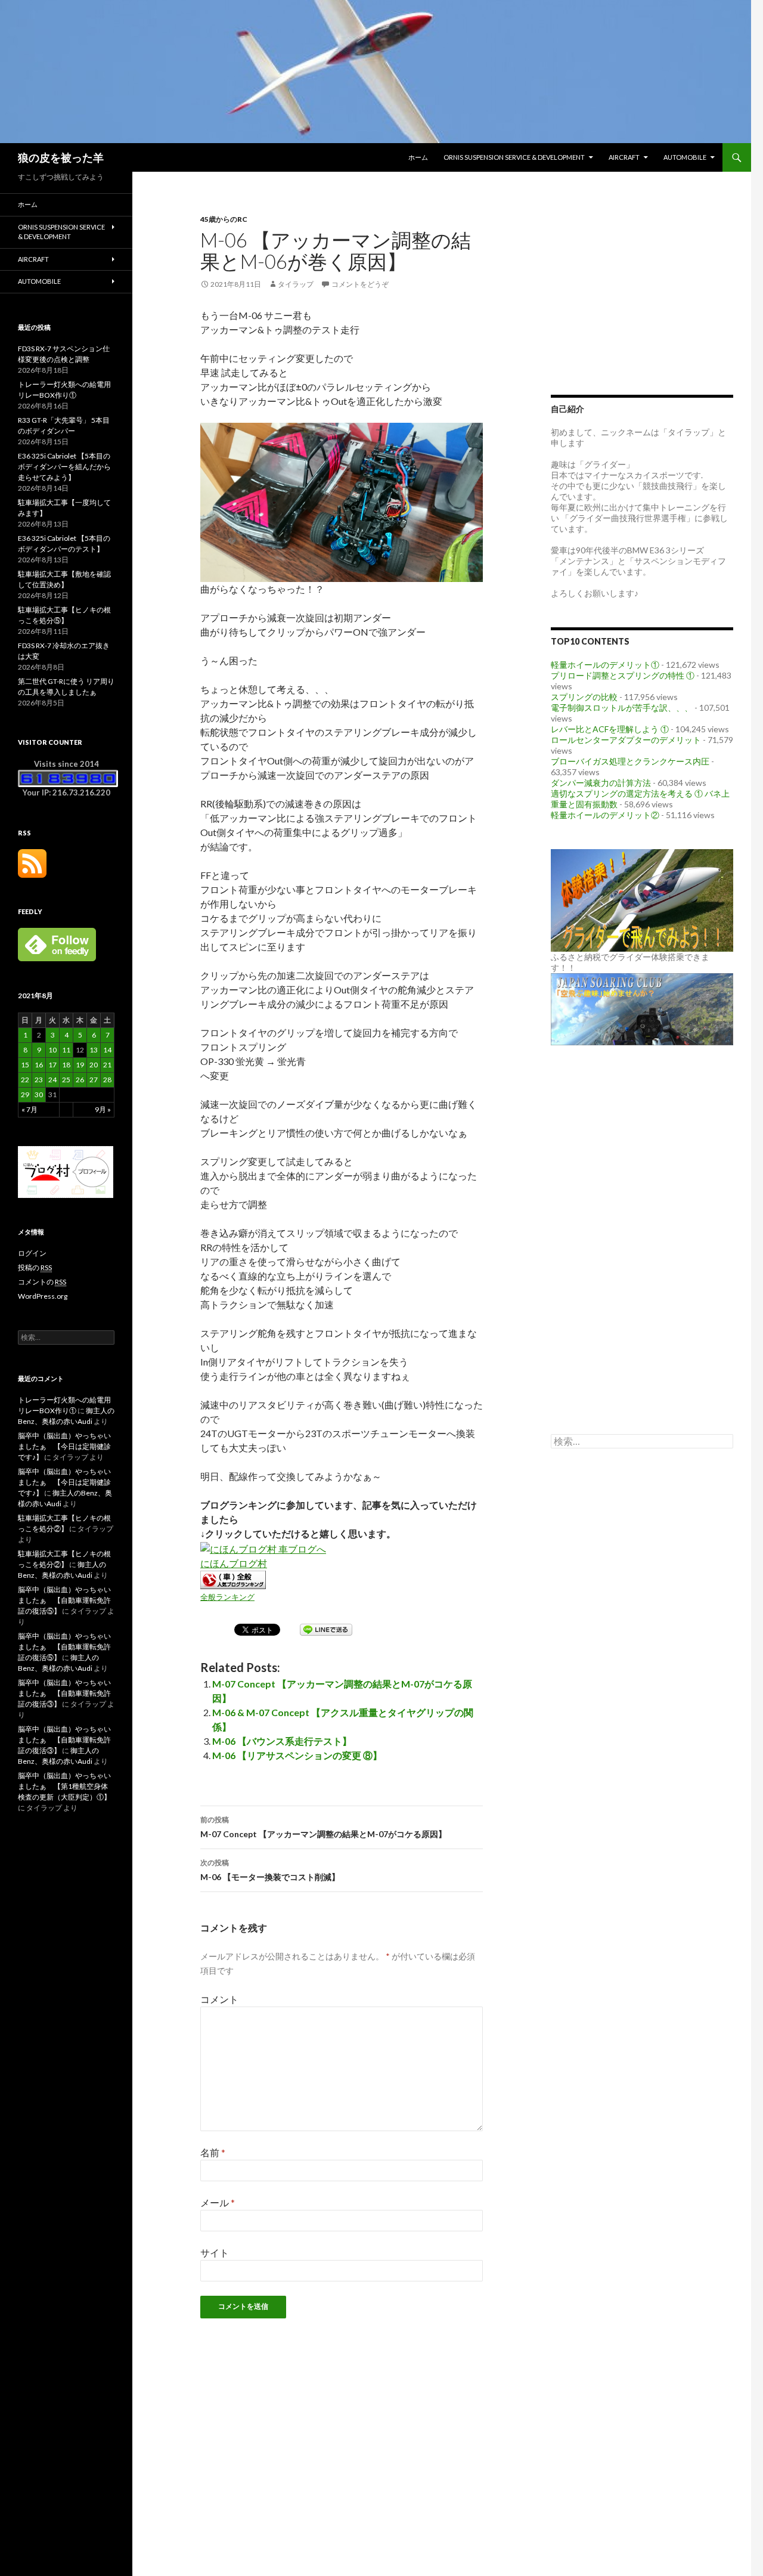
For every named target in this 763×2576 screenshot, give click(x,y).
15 (25, 1065)
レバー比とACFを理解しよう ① (610, 729)
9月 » (103, 1109)
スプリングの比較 (584, 697)
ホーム (418, 157)
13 (94, 1050)
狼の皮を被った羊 (61, 157)
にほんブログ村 (234, 1563)
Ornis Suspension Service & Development (514, 157)
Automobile (685, 157)
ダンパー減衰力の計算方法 (601, 783)
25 (66, 1080)
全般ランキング (227, 1597)
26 (80, 1080)
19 (80, 1065)
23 (39, 1080)
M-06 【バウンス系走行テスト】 (282, 1741)
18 (66, 1065)
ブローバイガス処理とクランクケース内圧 (630, 761)
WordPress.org (43, 1296)
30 (39, 1095)
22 (25, 1080)
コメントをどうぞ (360, 284)
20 (94, 1065)
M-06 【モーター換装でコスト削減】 (270, 1870)
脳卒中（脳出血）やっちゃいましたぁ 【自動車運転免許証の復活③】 (64, 1693)
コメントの (42, 1282)
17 (52, 1065)
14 (107, 1050)
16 (39, 1065)
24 (52, 1080)
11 (66, 1050)
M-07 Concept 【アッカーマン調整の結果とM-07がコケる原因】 (323, 1827)
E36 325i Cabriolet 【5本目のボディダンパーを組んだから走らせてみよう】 (64, 467)
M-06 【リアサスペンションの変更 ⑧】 (297, 1755)
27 (94, 1080)
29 (25, 1095)
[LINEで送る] (326, 1629)
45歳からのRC (224, 219)
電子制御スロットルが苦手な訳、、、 (622, 708)
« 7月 (30, 1109)
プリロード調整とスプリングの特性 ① (623, 675)
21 (107, 1065)
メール (218, 2202)
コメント (219, 1999)
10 (52, 1050)
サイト (215, 2253)
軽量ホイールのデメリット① (605, 665)
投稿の (35, 1267)
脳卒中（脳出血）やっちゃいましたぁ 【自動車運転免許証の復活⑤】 (64, 1600)
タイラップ (296, 284)
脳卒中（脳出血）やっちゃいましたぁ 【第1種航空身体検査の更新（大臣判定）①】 (64, 1786)
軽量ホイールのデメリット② (605, 815)
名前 (213, 2152)
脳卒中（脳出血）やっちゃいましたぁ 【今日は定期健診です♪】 (64, 1446)
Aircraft (624, 157)
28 (107, 1080)
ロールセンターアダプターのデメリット (626, 740)
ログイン (32, 1253)
